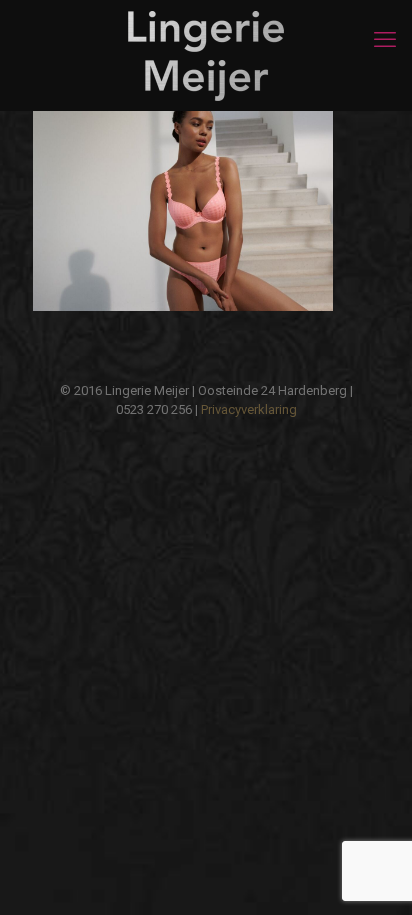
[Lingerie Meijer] (206, 55)
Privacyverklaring (249, 409)
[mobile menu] (385, 40)
